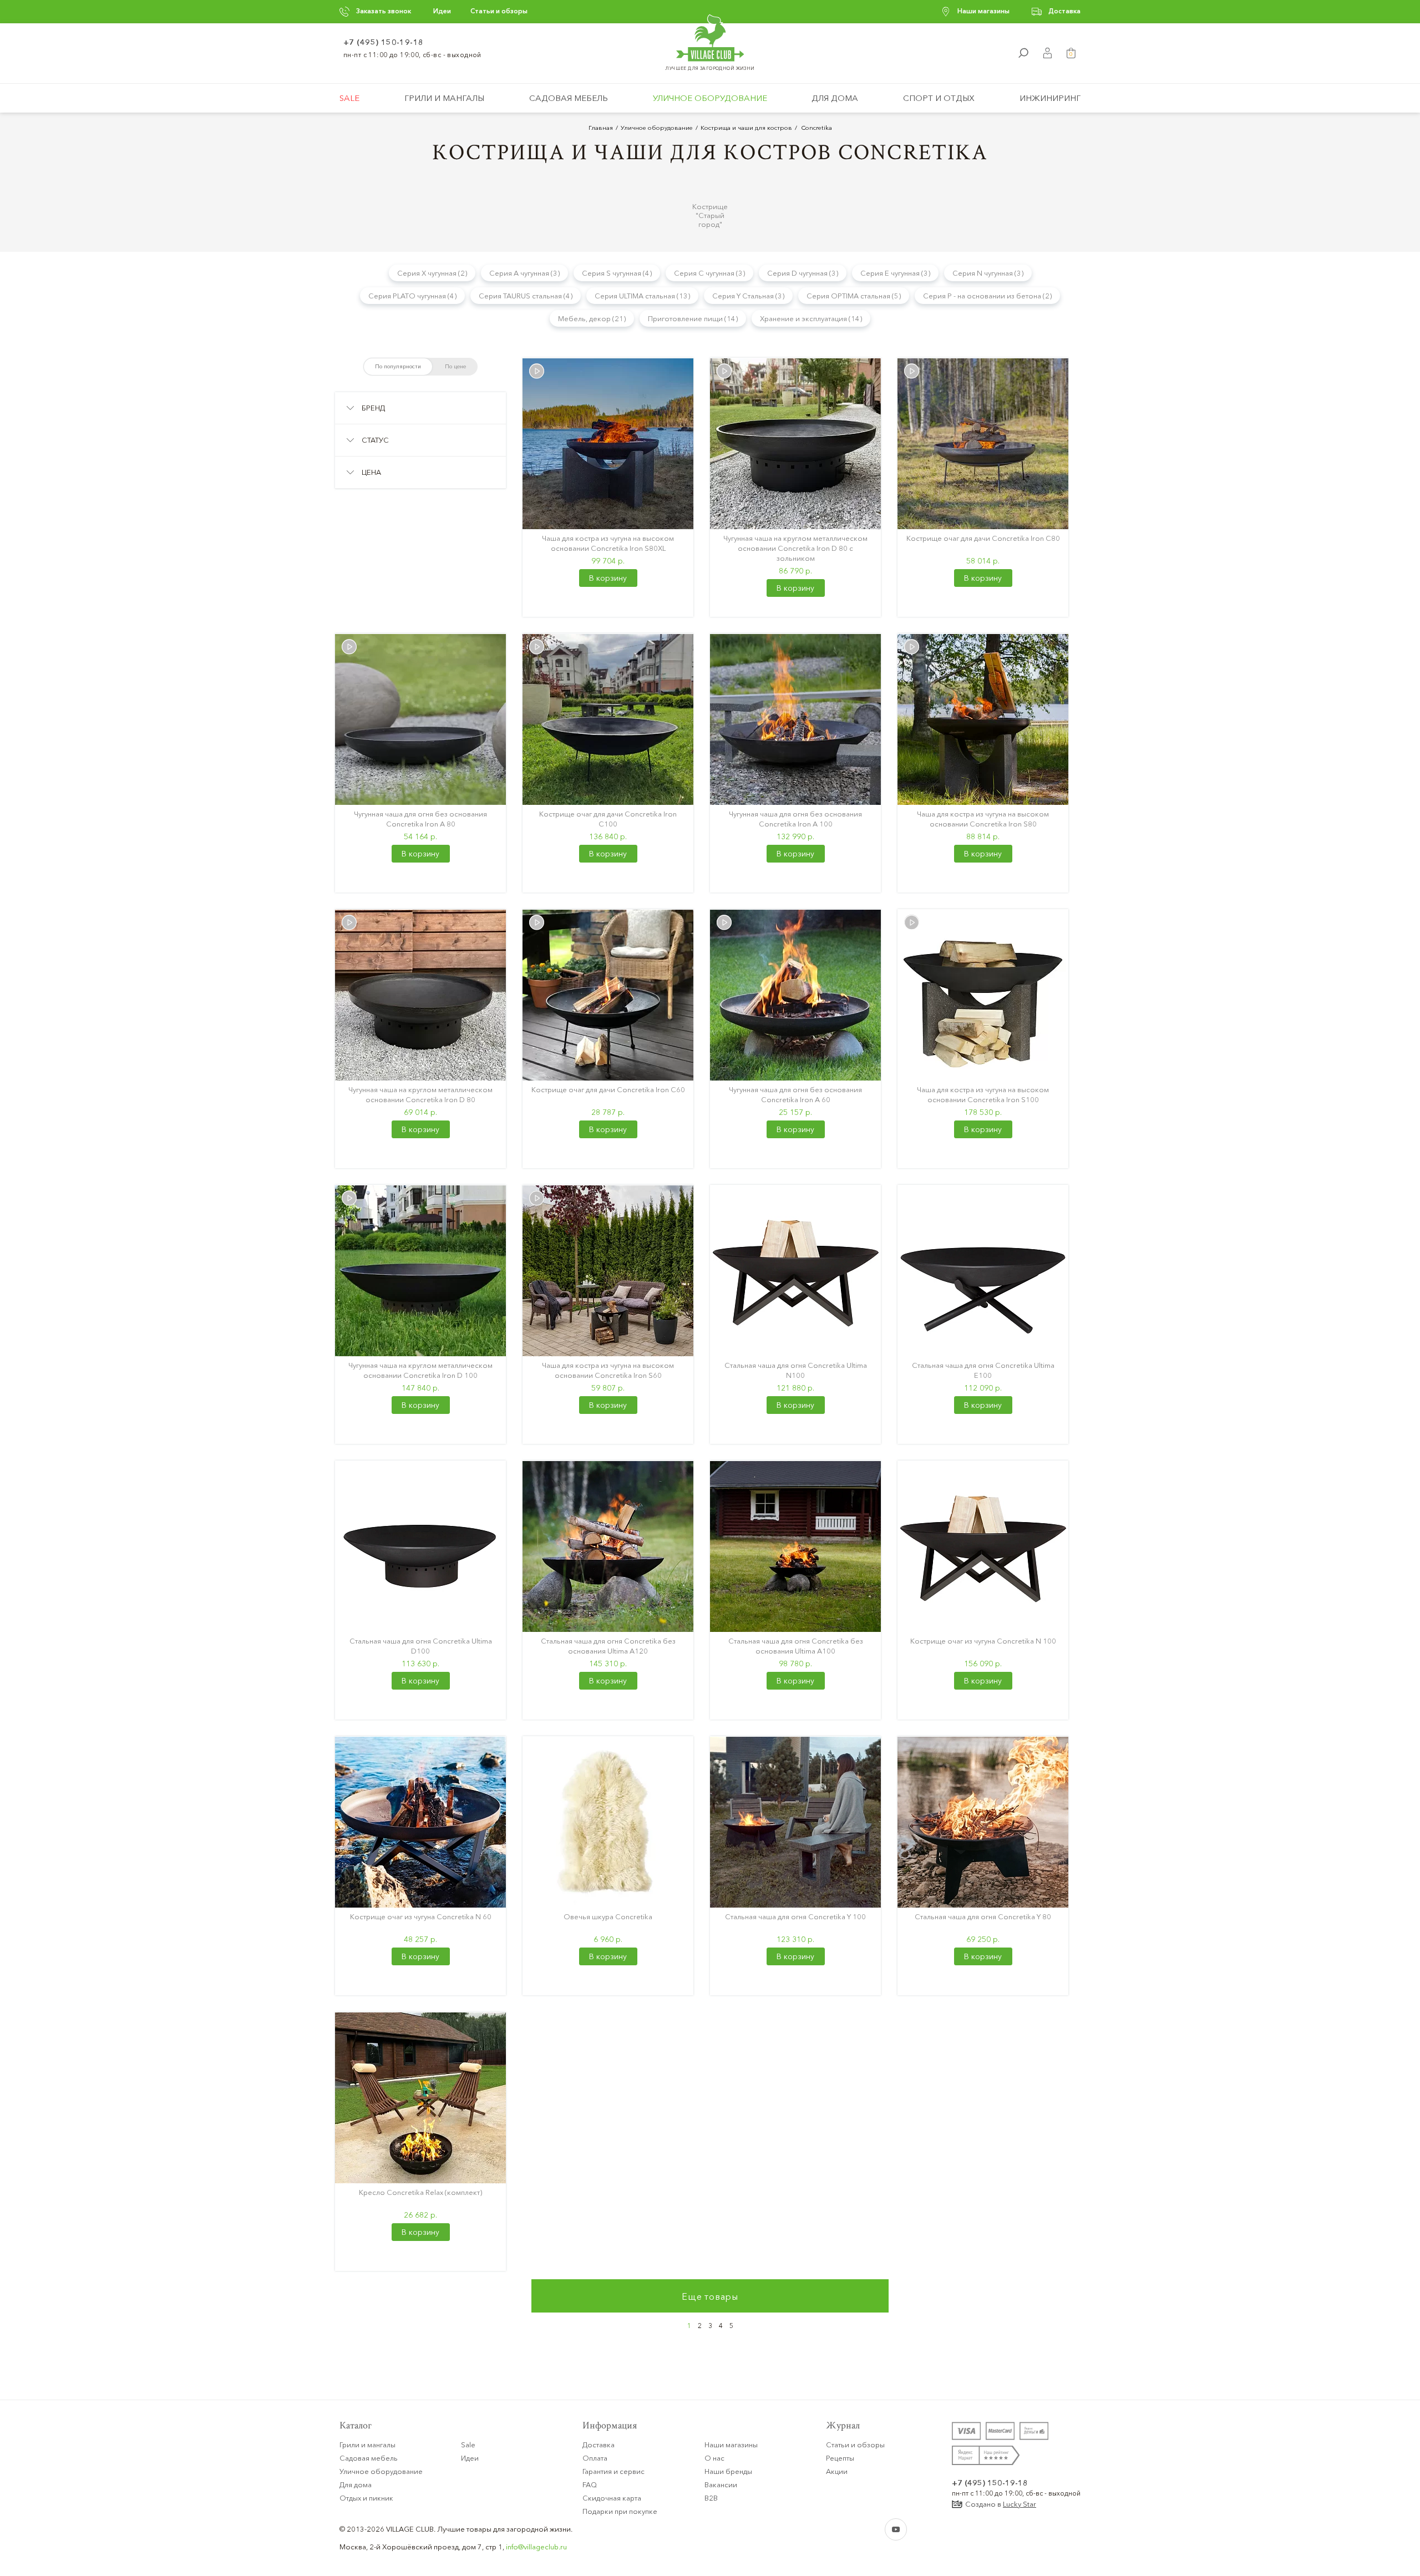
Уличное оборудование (710, 98)
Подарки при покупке (620, 2511)
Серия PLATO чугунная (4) (412, 296)
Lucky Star (1020, 2504)
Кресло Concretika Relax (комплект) (420, 2192)
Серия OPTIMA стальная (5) (854, 296)
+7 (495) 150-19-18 (384, 42)
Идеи (442, 11)
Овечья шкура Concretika (608, 1916)
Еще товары (710, 2296)
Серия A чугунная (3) (524, 273)
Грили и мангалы (444, 98)
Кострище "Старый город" (710, 215)
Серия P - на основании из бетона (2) (987, 296)
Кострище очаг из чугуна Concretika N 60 (421, 1916)
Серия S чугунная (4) (617, 273)
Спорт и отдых (939, 98)
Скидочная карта (612, 2498)
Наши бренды (728, 2471)
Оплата (595, 2458)
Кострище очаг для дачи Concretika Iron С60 (608, 1089)
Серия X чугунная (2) (432, 273)
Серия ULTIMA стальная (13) (642, 296)
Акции (837, 2471)
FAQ (590, 2484)
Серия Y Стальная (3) (748, 296)
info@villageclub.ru (536, 2547)
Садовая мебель (569, 98)
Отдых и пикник (366, 2498)
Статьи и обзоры (499, 11)
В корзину (608, 578)
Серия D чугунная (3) (803, 273)
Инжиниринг (1050, 98)
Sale (349, 98)
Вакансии (721, 2484)
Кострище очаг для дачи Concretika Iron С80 (983, 538)
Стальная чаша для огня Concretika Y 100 (795, 1916)
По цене (455, 366)
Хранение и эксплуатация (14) (811, 318)
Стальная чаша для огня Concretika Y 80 (983, 1916)
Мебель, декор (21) (592, 318)
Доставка (1064, 11)
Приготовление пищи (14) (693, 318)
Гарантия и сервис (613, 2471)
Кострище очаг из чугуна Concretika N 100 (983, 1641)
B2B (711, 2498)
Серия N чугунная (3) (988, 273)
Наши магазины (983, 11)
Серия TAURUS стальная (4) (526, 296)
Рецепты (840, 2458)
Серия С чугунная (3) (709, 273)
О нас (714, 2458)
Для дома (835, 98)
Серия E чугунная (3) (895, 273)
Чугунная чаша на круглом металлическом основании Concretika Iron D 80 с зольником (795, 548)
